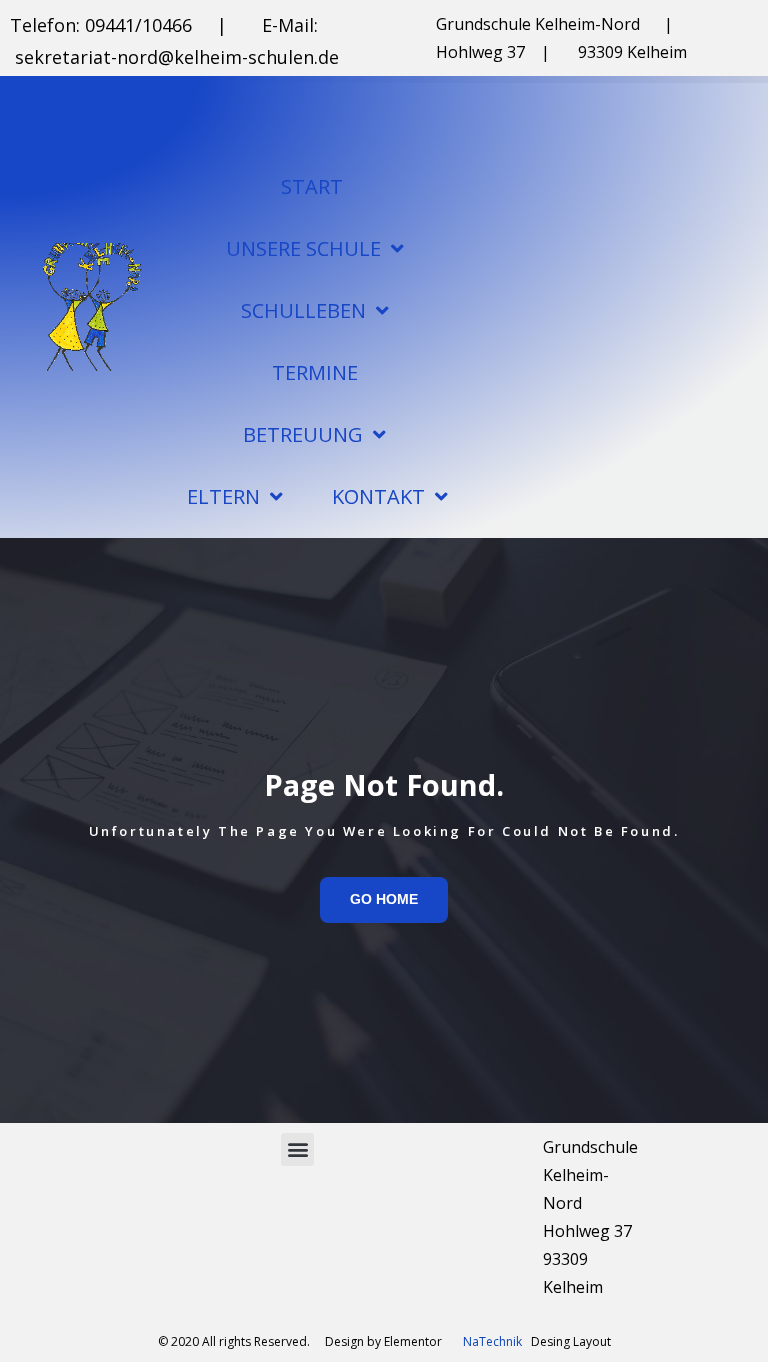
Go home (384, 899)
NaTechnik (492, 1341)
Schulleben (303, 310)
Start (312, 186)
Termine (315, 372)
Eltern (223, 496)
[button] (297, 1149)
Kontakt (378, 496)
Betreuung (303, 434)
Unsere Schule (303, 248)
